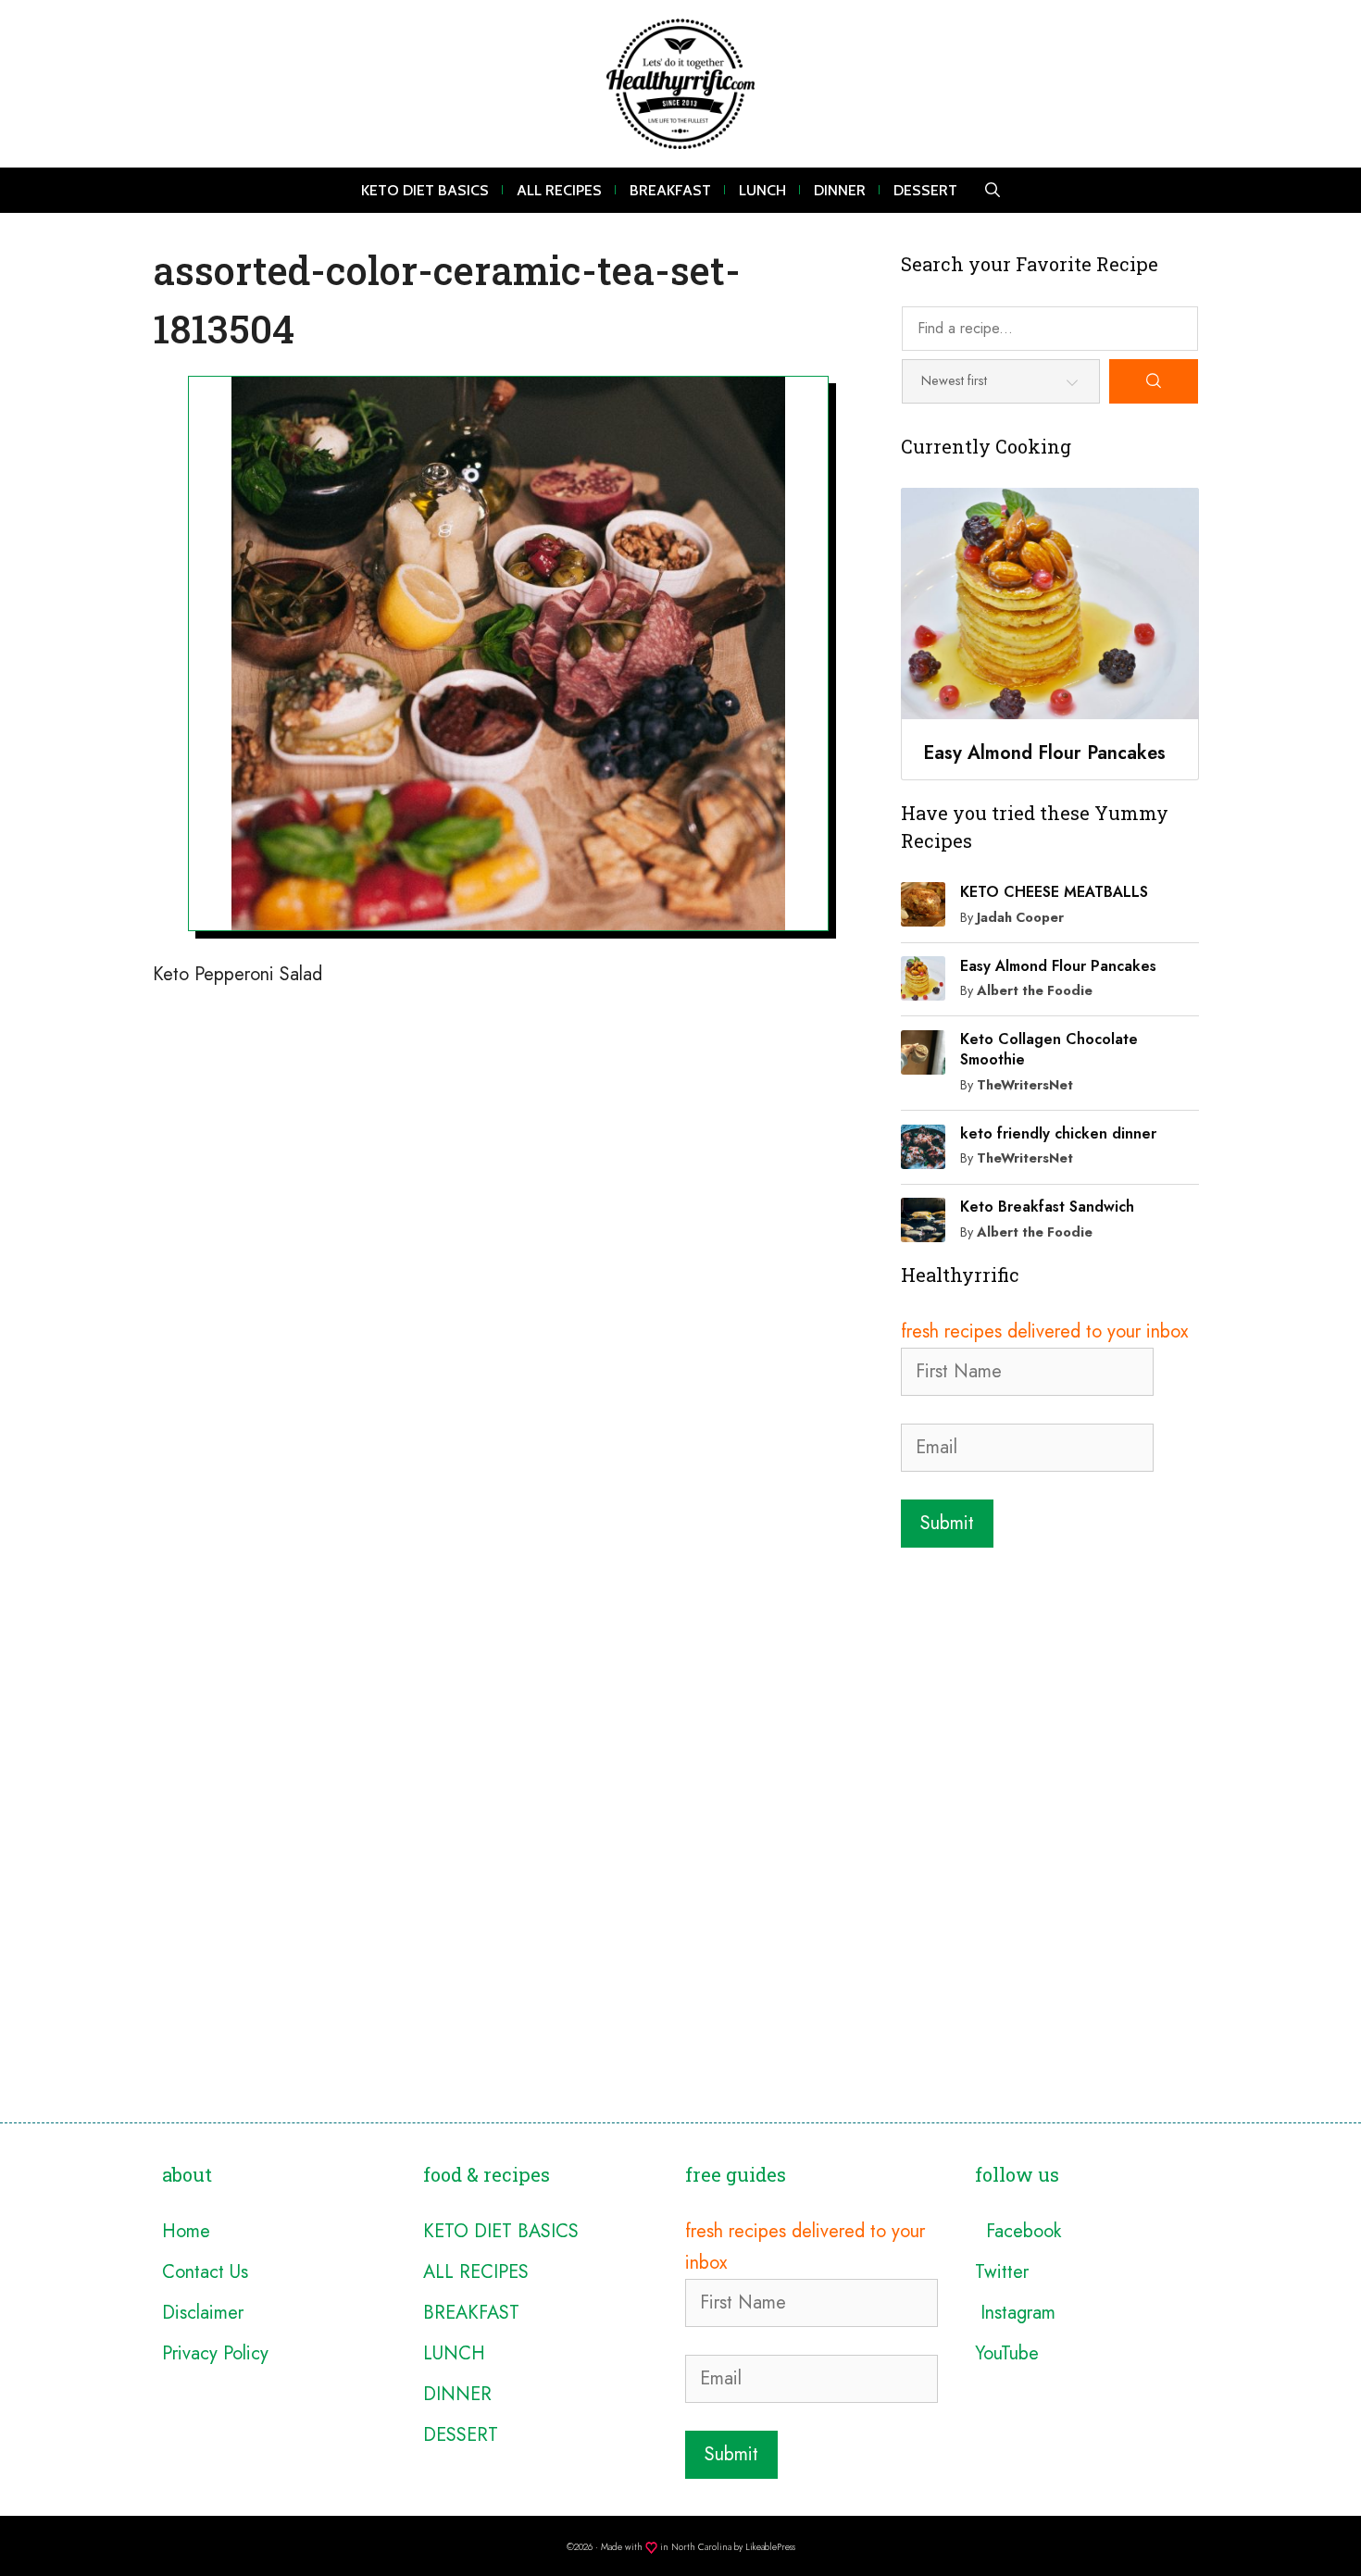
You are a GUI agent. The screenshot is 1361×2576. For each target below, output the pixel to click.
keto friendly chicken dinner (1058, 1133)
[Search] (1154, 381)
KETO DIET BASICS (425, 190)
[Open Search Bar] (993, 190)
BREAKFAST (670, 190)
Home (186, 2231)
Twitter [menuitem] (1002, 2272)
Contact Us (205, 2272)
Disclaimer (203, 2313)
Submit (947, 1523)
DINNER (840, 190)
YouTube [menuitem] (1007, 2353)
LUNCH (762, 190)
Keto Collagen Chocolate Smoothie (1049, 1049)
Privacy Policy (215, 2353)
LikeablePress (770, 2547)
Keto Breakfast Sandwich (1047, 1207)
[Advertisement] (1050, 1682)
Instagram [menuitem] (1015, 2313)
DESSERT (925, 190)
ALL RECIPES (559, 190)
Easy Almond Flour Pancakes (1058, 966)
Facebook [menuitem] (1018, 2231)
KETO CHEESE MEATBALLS (1054, 892)
